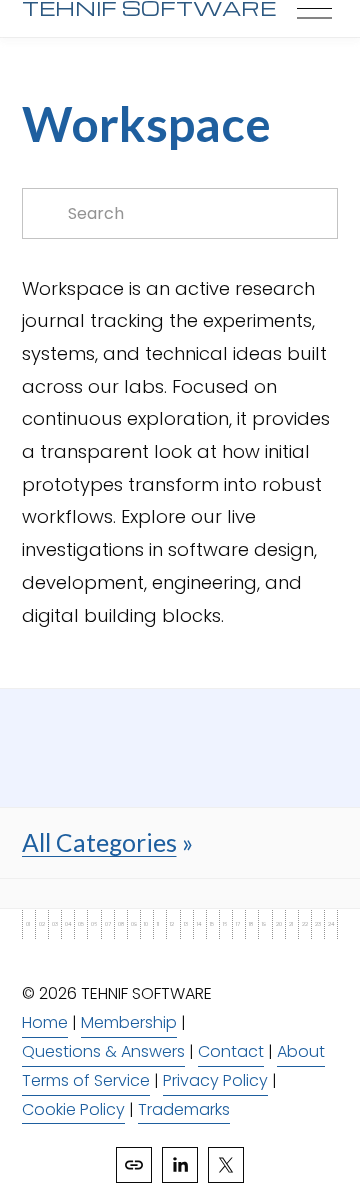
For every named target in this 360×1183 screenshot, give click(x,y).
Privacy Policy (215, 1080)
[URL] (134, 1165)
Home (45, 1022)
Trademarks (184, 1109)
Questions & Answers (103, 1051)
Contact (231, 1051)
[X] (226, 1165)
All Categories (99, 842)
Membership (129, 1022)
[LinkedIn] (180, 1165)
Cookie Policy (73, 1109)
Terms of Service (86, 1080)
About (301, 1051)
